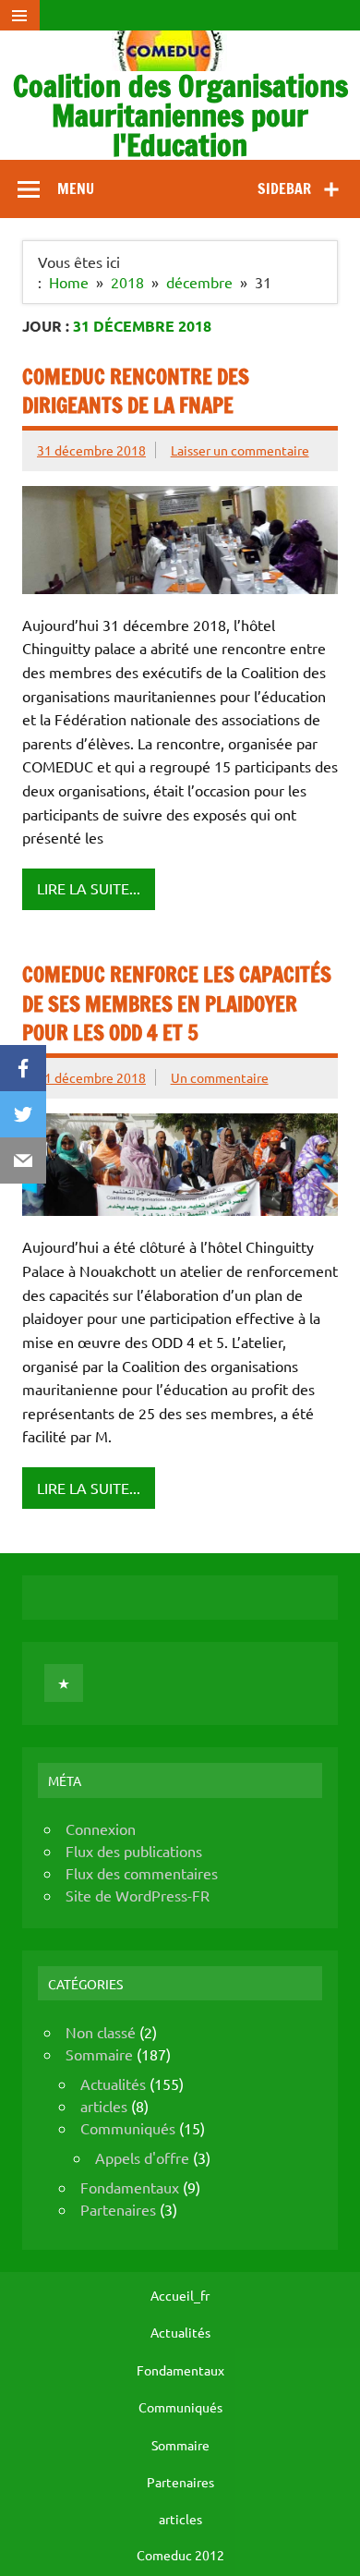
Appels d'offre (142, 2157)
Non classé (101, 2032)
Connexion (101, 1829)
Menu (76, 188)
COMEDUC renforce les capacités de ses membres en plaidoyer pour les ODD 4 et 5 (177, 1003)
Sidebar (284, 188)
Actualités (113, 2084)
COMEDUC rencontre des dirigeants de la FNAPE (136, 391)
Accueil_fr (180, 2295)
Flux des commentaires (142, 1873)
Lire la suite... (89, 888)
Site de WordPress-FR (138, 1895)
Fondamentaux (130, 2187)
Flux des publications (134, 1851)
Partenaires (118, 2209)
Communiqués (128, 2128)
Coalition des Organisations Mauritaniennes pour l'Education (180, 115)
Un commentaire (220, 1077)
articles (104, 2106)
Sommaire (99, 2054)
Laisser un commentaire (240, 450)
